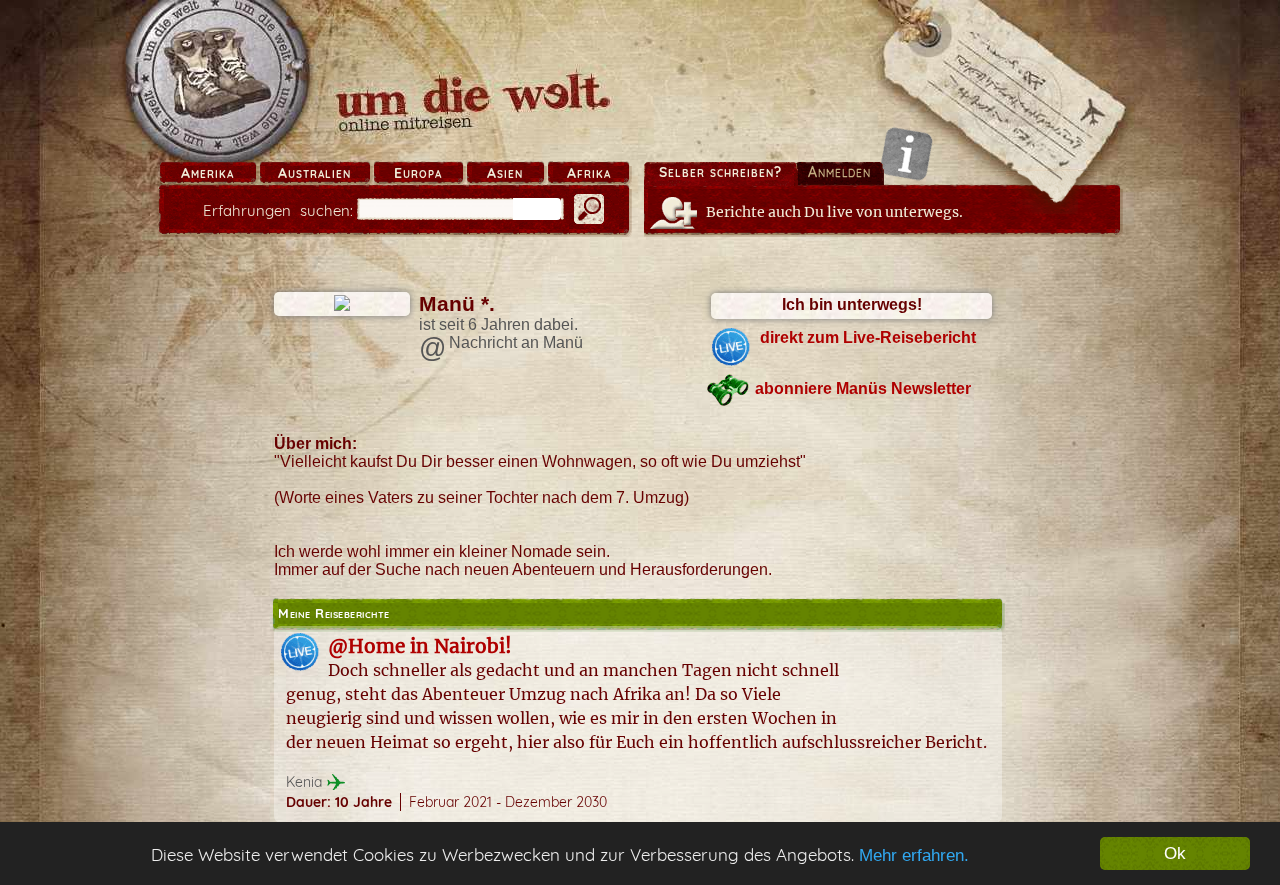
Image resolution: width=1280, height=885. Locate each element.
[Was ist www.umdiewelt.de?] (906, 153)
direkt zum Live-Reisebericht (868, 337)
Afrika (589, 173)
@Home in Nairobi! (420, 646)
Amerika (207, 173)
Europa (418, 173)
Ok (1175, 853)
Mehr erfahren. (914, 855)
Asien (505, 173)
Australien (314, 173)
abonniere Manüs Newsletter (863, 388)
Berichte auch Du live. (834, 212)
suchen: (278, 210)
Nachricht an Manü (516, 342)
